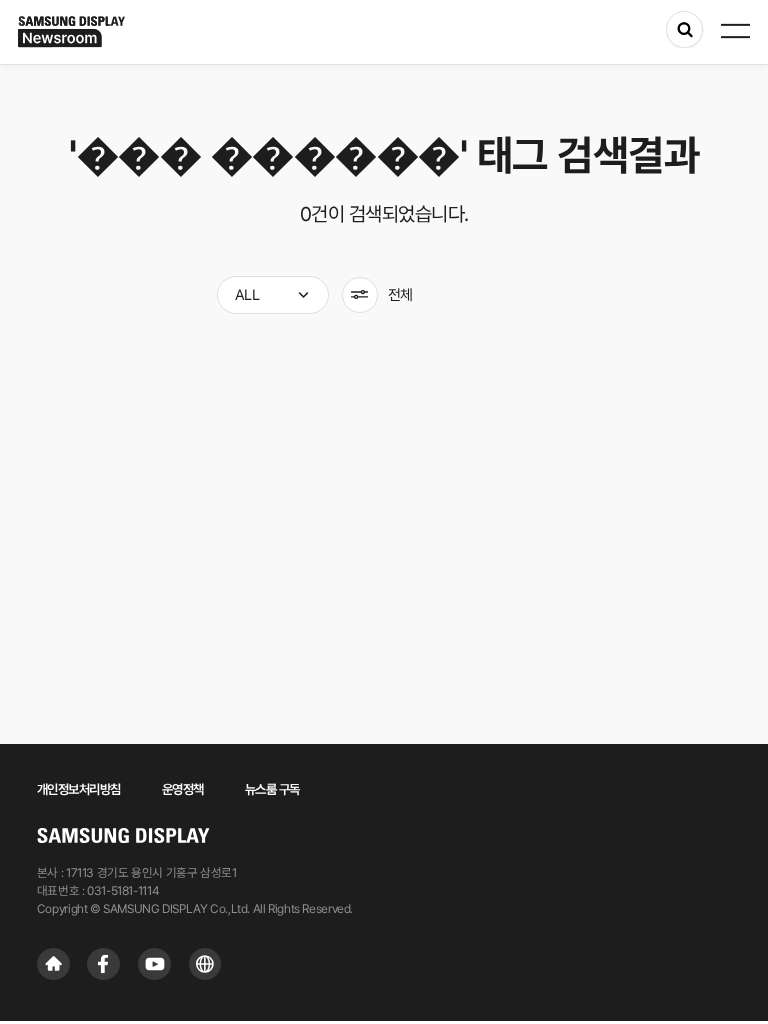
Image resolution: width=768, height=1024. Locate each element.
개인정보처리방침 (79, 789)
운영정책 (183, 789)
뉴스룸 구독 (272, 789)
